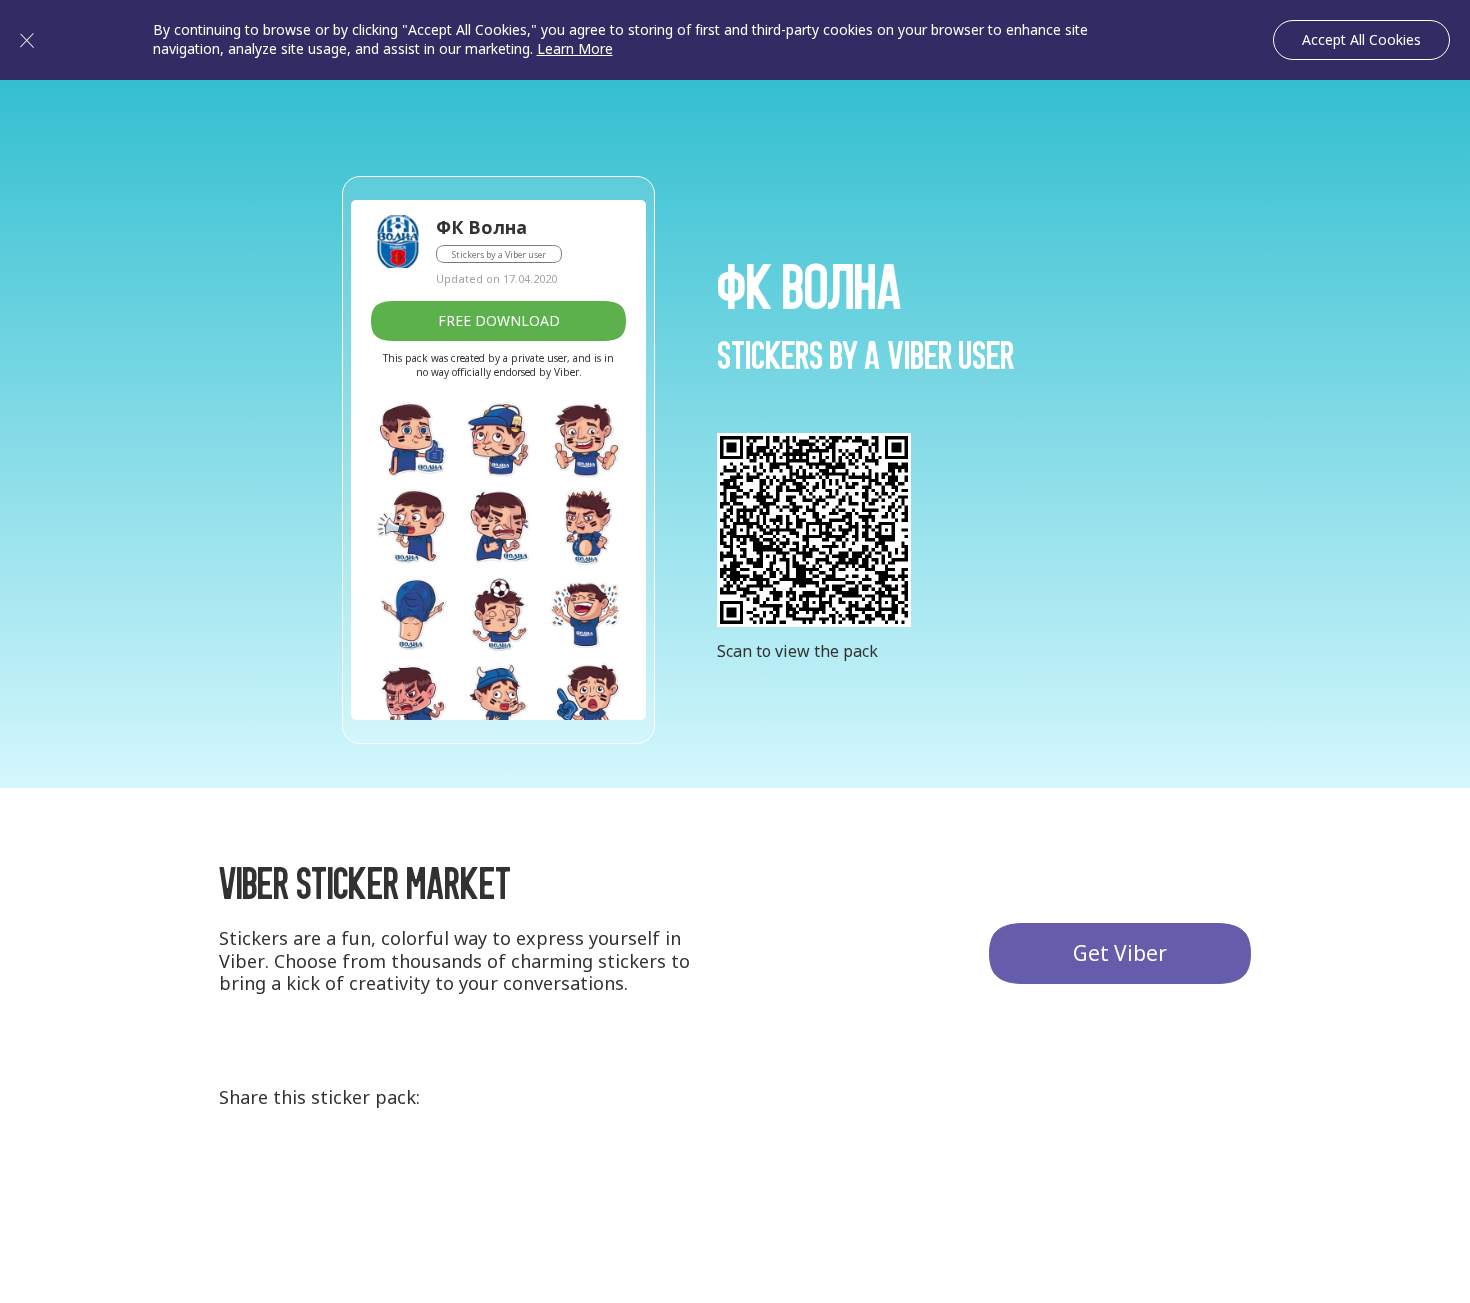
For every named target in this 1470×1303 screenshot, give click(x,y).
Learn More (575, 48)
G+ (246, 1176)
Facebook (394, 1176)
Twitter (320, 1176)
